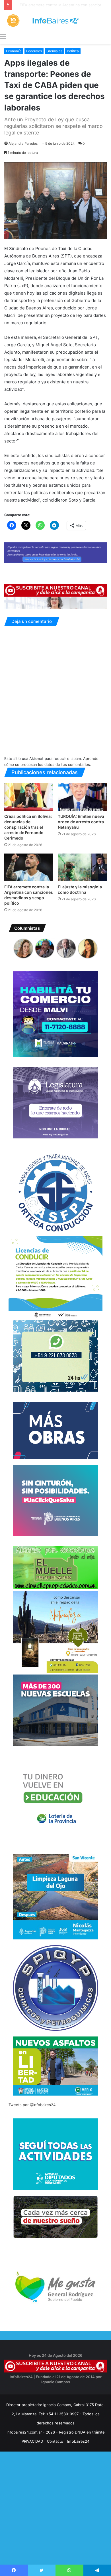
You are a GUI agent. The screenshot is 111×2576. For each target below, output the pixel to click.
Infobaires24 (78, 2441)
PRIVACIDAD (32, 2441)
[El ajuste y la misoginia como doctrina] (82, 867)
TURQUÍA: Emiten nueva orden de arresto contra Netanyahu (81, 822)
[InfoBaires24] (55, 21)
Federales (34, 51)
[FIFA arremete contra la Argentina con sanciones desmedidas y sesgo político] (29, 867)
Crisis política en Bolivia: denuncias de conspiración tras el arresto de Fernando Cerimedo (28, 827)
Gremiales (54, 51)
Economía (14, 51)
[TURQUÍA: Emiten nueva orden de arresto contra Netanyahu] (82, 797)
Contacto (55, 2441)
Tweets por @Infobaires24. (33, 2105)
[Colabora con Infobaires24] (55, 552)
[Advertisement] (55, 2519)
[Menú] (3, 37)
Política (73, 51)
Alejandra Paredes (23, 143)
